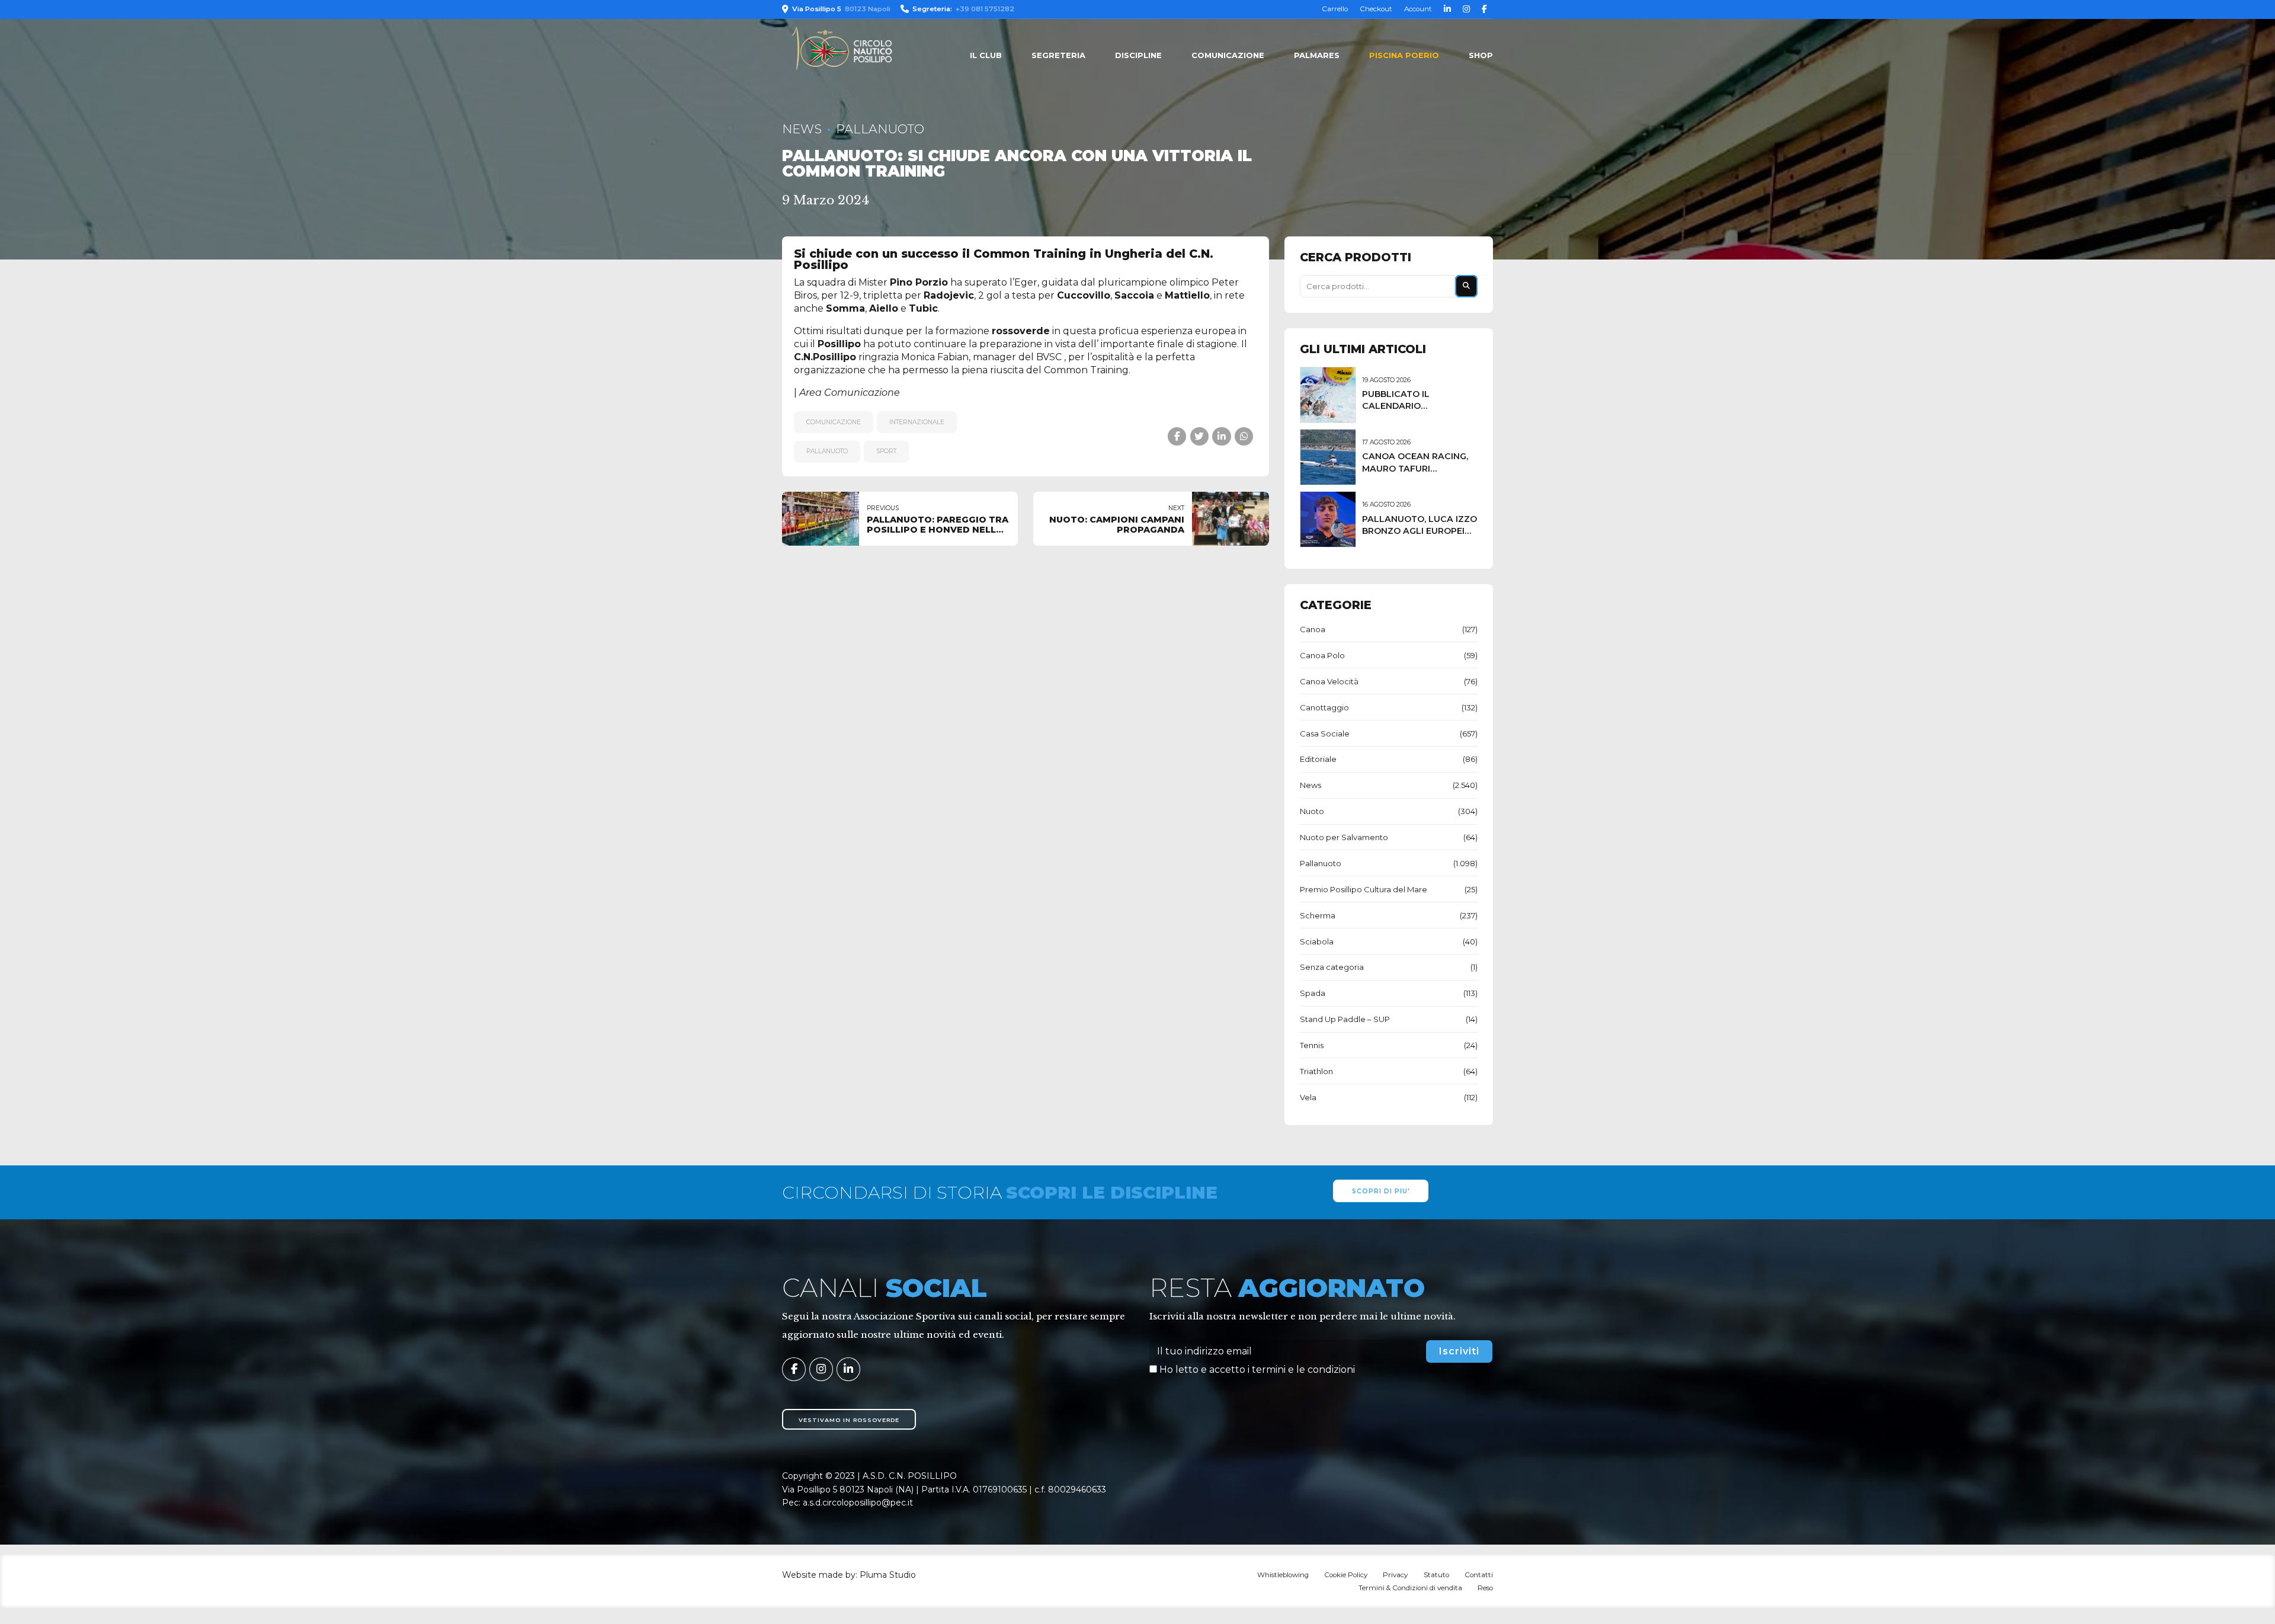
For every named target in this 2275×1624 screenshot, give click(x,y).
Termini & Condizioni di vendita (1410, 1588)
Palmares (1317, 55)
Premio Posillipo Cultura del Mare (1364, 889)
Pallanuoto (880, 129)
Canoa (1313, 629)
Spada (1313, 993)
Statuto (1436, 1575)
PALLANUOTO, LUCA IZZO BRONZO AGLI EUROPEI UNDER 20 (1420, 531)
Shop (1481, 55)
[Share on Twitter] (1199, 436)
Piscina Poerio (1404, 55)
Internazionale (917, 422)
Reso (1485, 1588)
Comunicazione (1228, 55)
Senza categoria (1332, 967)
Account (1418, 9)
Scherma (1318, 915)
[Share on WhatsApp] (1244, 436)
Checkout (1376, 9)
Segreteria (1058, 55)
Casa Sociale (1325, 733)
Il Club (986, 55)
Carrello (1335, 9)
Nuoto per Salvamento (1344, 837)
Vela (1308, 1097)
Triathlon (1316, 1071)
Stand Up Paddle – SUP (1345, 1019)
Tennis (1312, 1045)
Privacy (1395, 1575)
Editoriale (1318, 759)
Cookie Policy (1346, 1575)
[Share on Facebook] (1177, 436)
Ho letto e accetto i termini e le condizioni (1257, 1370)
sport (886, 451)
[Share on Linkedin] (1221, 436)
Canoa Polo (1322, 655)
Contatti (1479, 1575)
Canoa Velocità (1329, 681)
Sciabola (1317, 941)
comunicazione (834, 422)
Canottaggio (1324, 707)
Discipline (1138, 55)
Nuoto (1312, 811)
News (802, 129)
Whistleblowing (1283, 1575)
